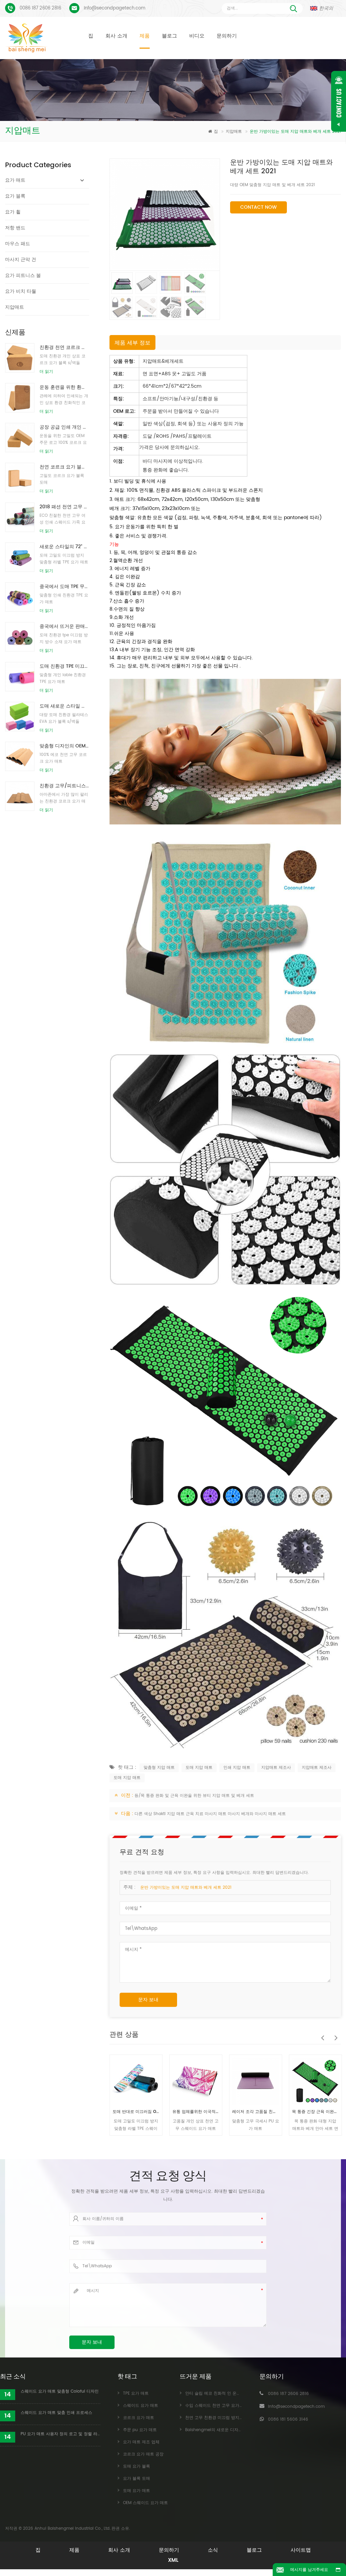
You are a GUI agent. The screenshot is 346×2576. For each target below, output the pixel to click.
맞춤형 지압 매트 (159, 1768)
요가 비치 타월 (21, 291)
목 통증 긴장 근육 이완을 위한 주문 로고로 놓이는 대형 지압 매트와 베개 (256, 2112)
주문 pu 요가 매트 (140, 2430)
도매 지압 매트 (199, 1768)
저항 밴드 (15, 228)
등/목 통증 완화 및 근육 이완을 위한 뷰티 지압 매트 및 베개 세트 (194, 1796)
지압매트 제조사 (276, 1768)
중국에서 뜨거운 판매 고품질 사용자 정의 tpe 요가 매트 (64, 626)
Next (334, 2034)
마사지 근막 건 (21, 260)
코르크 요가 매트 (139, 2418)
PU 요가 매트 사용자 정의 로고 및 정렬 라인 (60, 2434)
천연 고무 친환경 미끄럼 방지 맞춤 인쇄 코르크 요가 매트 (238, 2418)
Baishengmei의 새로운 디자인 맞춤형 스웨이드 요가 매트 (239, 2430)
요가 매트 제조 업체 (141, 2442)
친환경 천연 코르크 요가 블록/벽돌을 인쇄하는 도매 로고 (64, 347)
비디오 (197, 36)
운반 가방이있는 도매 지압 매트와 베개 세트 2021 (186, 1888)
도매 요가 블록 (137, 2466)
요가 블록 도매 (137, 2479)
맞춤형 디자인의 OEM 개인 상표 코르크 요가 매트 (64, 746)
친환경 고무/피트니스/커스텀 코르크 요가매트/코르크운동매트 (64, 786)
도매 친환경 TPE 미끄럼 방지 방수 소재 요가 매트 (64, 666)
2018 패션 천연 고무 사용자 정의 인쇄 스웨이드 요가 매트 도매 (64, 507)
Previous (321, 2034)
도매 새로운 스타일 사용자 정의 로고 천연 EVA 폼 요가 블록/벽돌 (64, 706)
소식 (213, 2550)
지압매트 (234, 132)
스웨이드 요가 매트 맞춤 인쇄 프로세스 (56, 2413)
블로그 (169, 36)
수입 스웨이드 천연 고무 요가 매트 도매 (222, 2406)
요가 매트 (15, 180)
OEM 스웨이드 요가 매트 (145, 2503)
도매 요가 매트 (137, 2491)
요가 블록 (15, 196)
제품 (145, 36)
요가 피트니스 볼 (23, 275)
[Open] (339, 101)
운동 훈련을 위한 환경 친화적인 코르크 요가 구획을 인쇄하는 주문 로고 (64, 387)
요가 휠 (13, 212)
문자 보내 (148, 2000)
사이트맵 (301, 2550)
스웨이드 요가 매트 (141, 2406)
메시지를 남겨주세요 (309, 2570)
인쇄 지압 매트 (237, 1768)
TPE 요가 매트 (136, 2393)
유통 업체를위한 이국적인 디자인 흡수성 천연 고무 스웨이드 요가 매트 (136, 2112)
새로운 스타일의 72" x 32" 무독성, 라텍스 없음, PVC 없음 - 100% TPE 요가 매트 (64, 547)
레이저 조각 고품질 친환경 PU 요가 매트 (196, 2112)
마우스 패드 (18, 244)
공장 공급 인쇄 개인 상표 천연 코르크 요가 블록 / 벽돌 (64, 427)
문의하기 (227, 36)
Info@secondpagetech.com (115, 8)
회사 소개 (116, 36)
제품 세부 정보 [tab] (132, 343)
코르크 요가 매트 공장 (143, 2454)
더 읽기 (46, 372)
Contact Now (258, 207)
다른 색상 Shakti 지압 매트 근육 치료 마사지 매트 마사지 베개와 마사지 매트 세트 (210, 1814)
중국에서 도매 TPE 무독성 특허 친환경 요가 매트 (64, 586)
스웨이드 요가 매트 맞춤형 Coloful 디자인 (60, 2391)
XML (173, 2560)
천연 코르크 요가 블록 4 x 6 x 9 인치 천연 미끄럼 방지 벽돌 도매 (64, 467)
